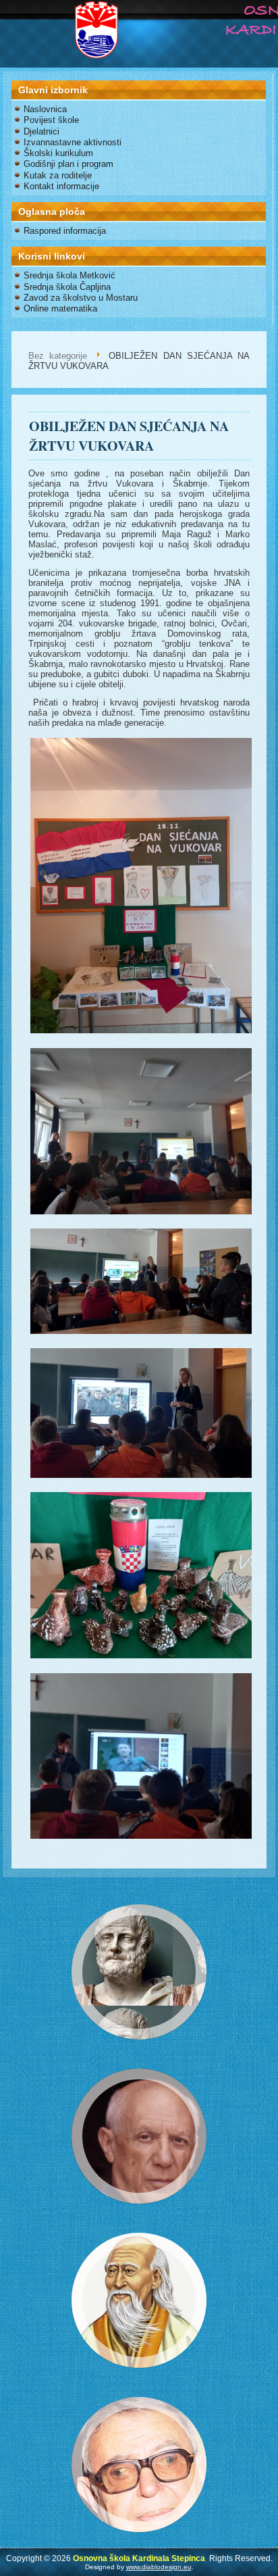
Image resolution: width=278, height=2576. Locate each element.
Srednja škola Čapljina (67, 287)
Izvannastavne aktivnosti (73, 142)
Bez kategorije (58, 356)
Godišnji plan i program (68, 164)
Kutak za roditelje (58, 175)
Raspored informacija (65, 231)
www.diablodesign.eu (159, 2567)
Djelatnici (41, 131)
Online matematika (60, 308)
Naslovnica (45, 109)
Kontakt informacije (61, 186)
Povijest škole (51, 120)
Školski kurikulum (58, 153)
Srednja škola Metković (69, 275)
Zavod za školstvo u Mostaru (81, 298)
